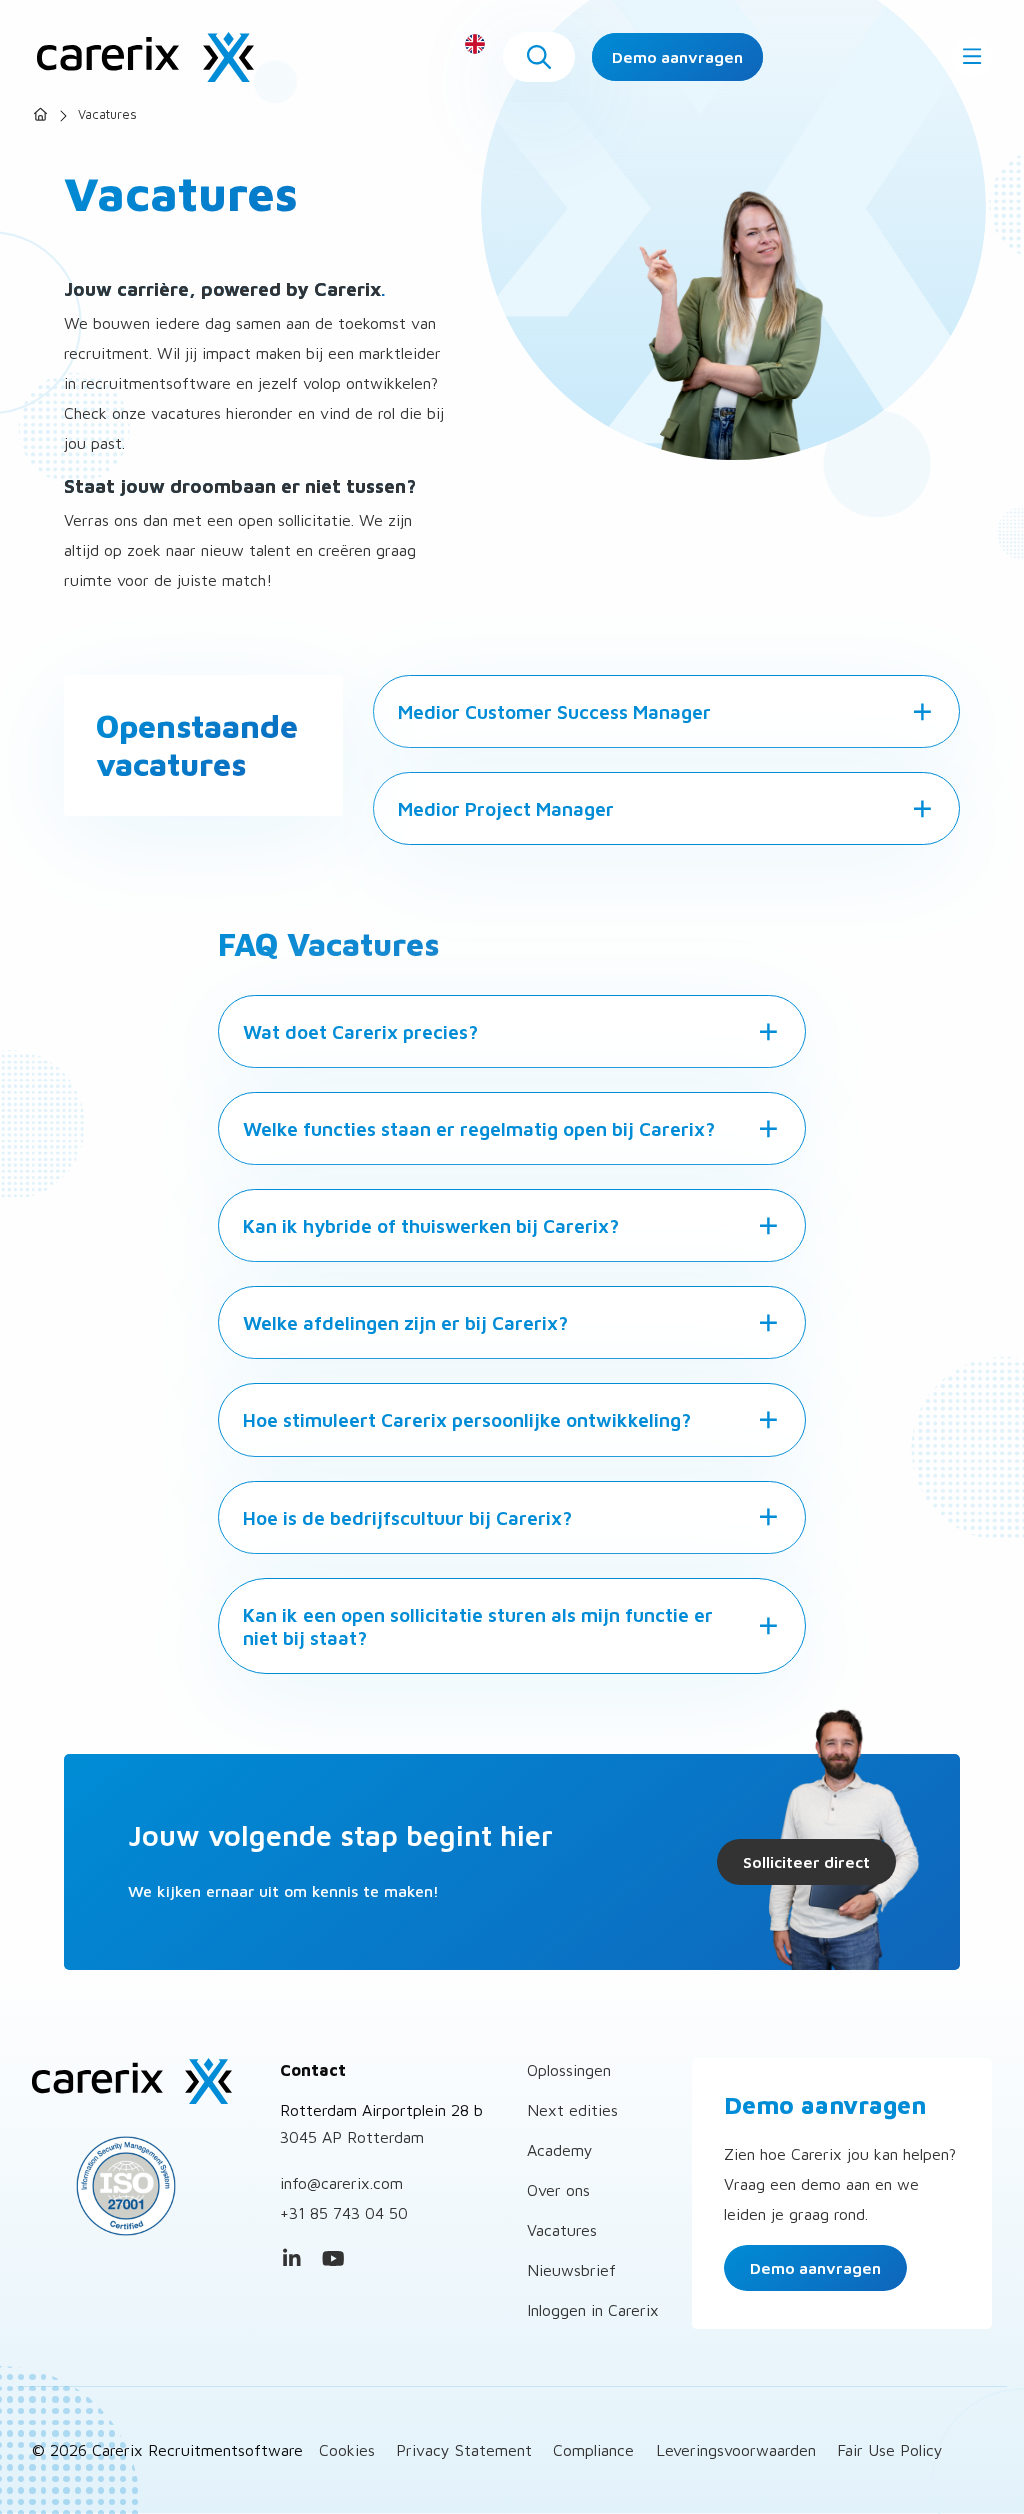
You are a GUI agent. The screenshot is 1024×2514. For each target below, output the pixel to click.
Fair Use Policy (890, 2450)
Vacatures (562, 2230)
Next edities (572, 2110)
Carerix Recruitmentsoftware (145, 57)
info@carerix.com (341, 2183)
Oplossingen (569, 2070)
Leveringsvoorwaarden (736, 2450)
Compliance (593, 2450)
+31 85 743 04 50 (344, 2213)
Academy (560, 2150)
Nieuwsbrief (571, 2270)
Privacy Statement (464, 2450)
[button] (539, 57)
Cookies (347, 2450)
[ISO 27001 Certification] (141, 2186)
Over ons (558, 2190)
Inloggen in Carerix (593, 2310)
